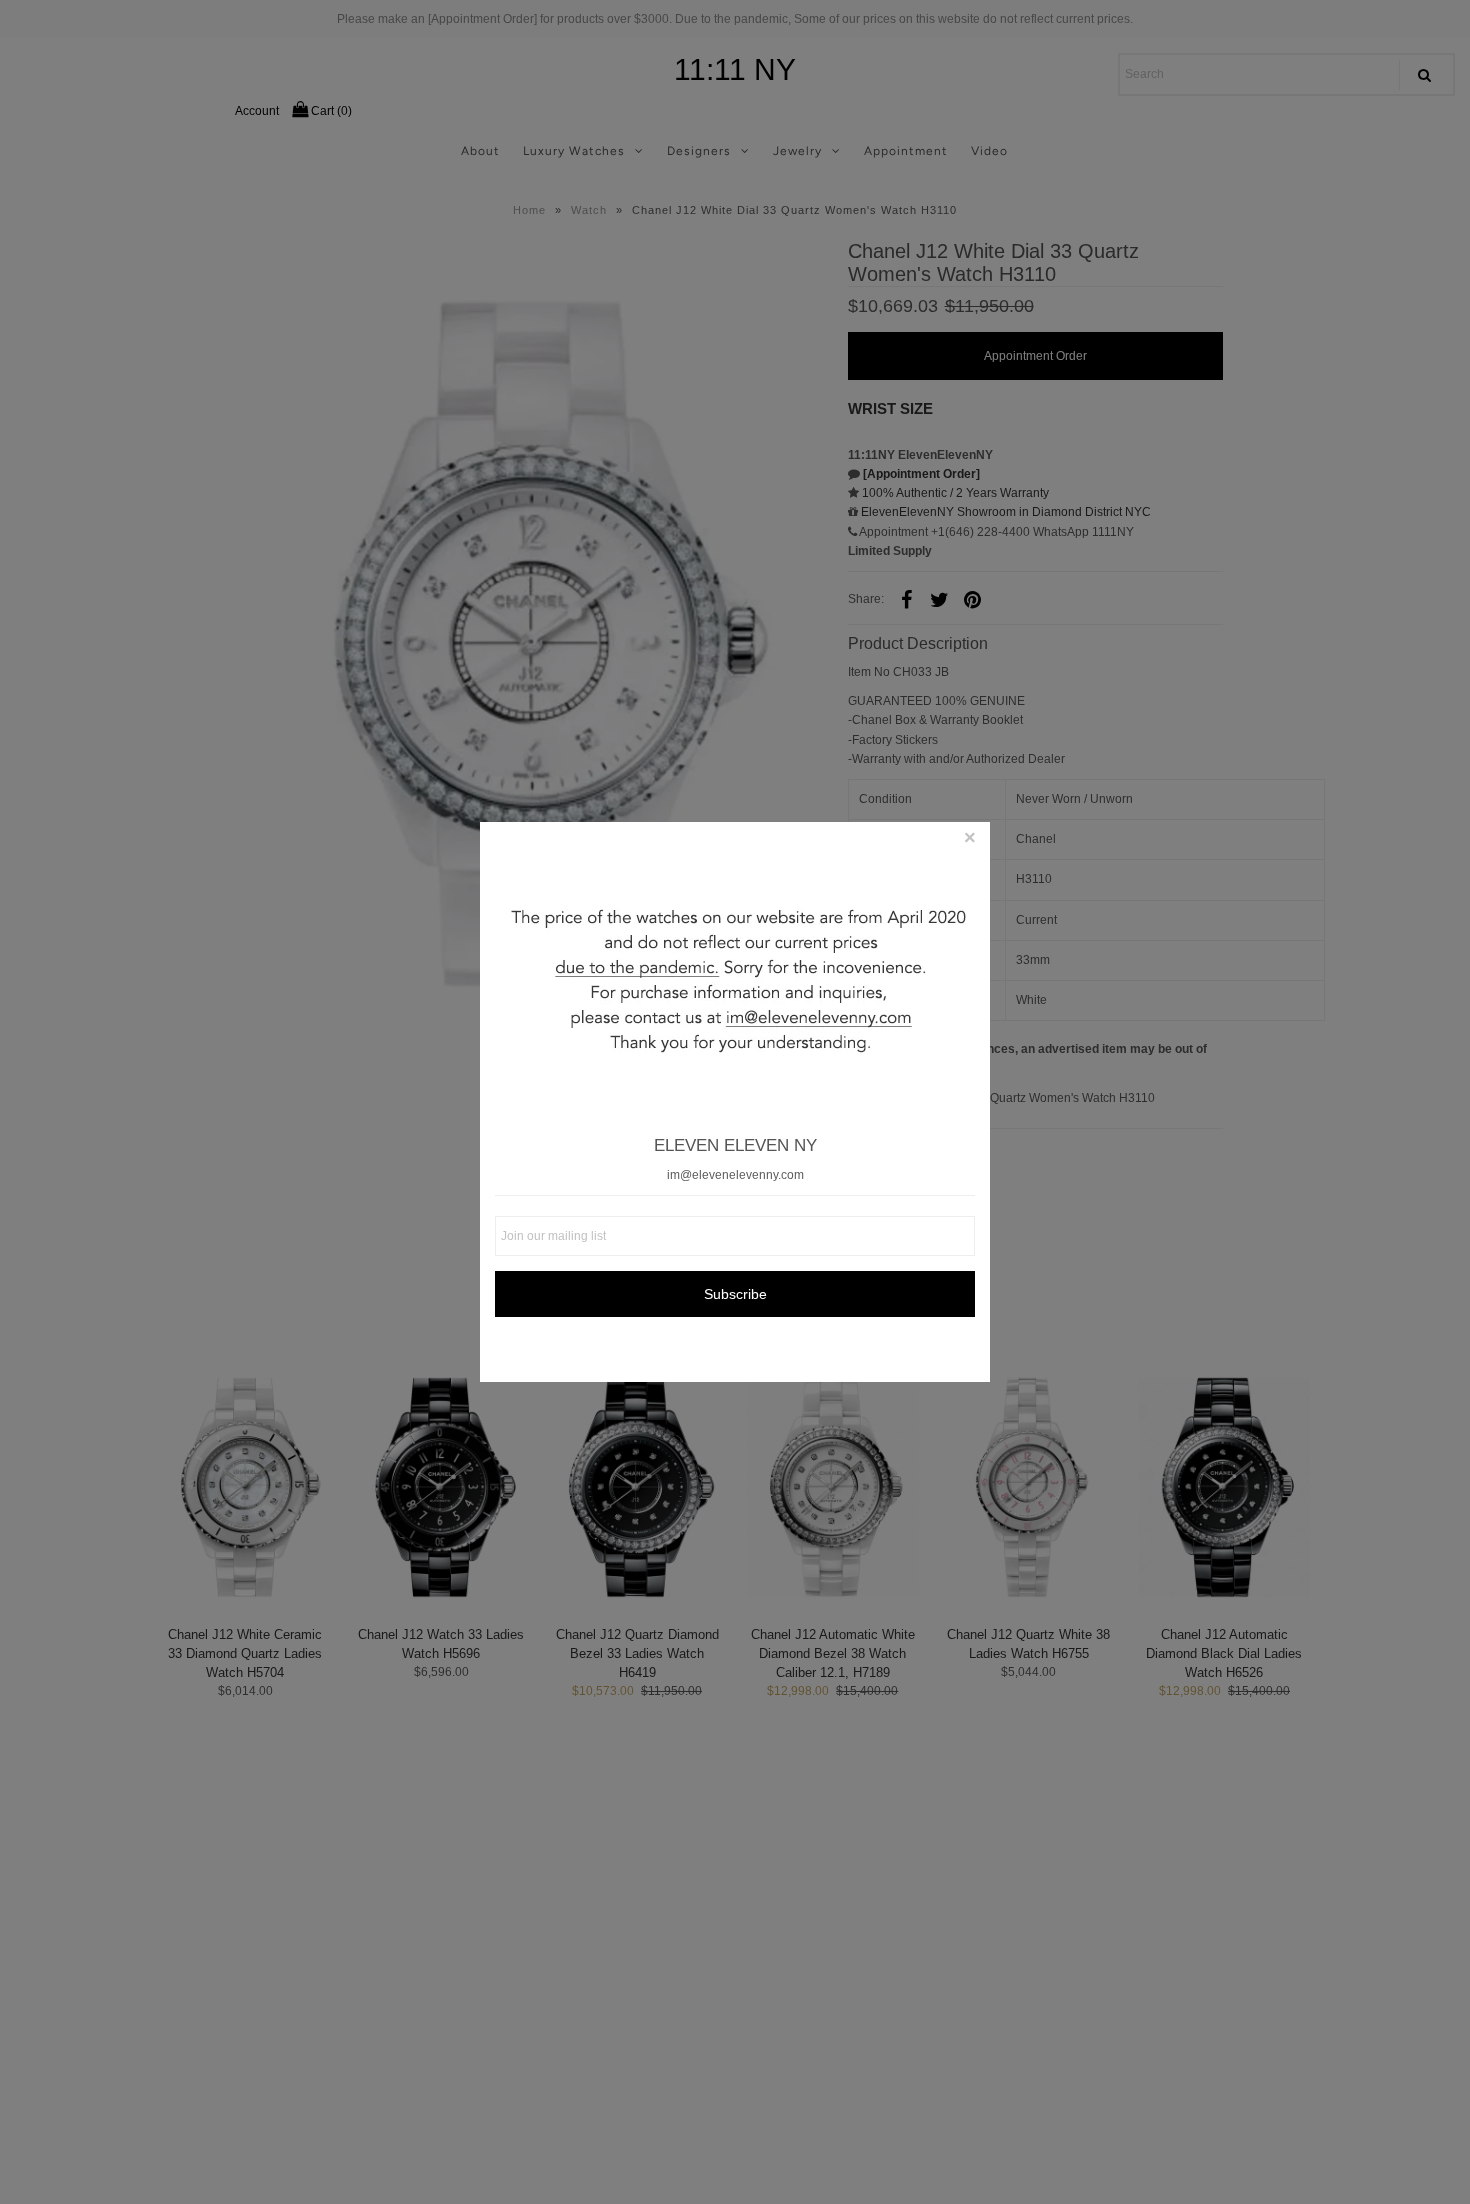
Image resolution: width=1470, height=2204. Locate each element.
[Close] (970, 842)
